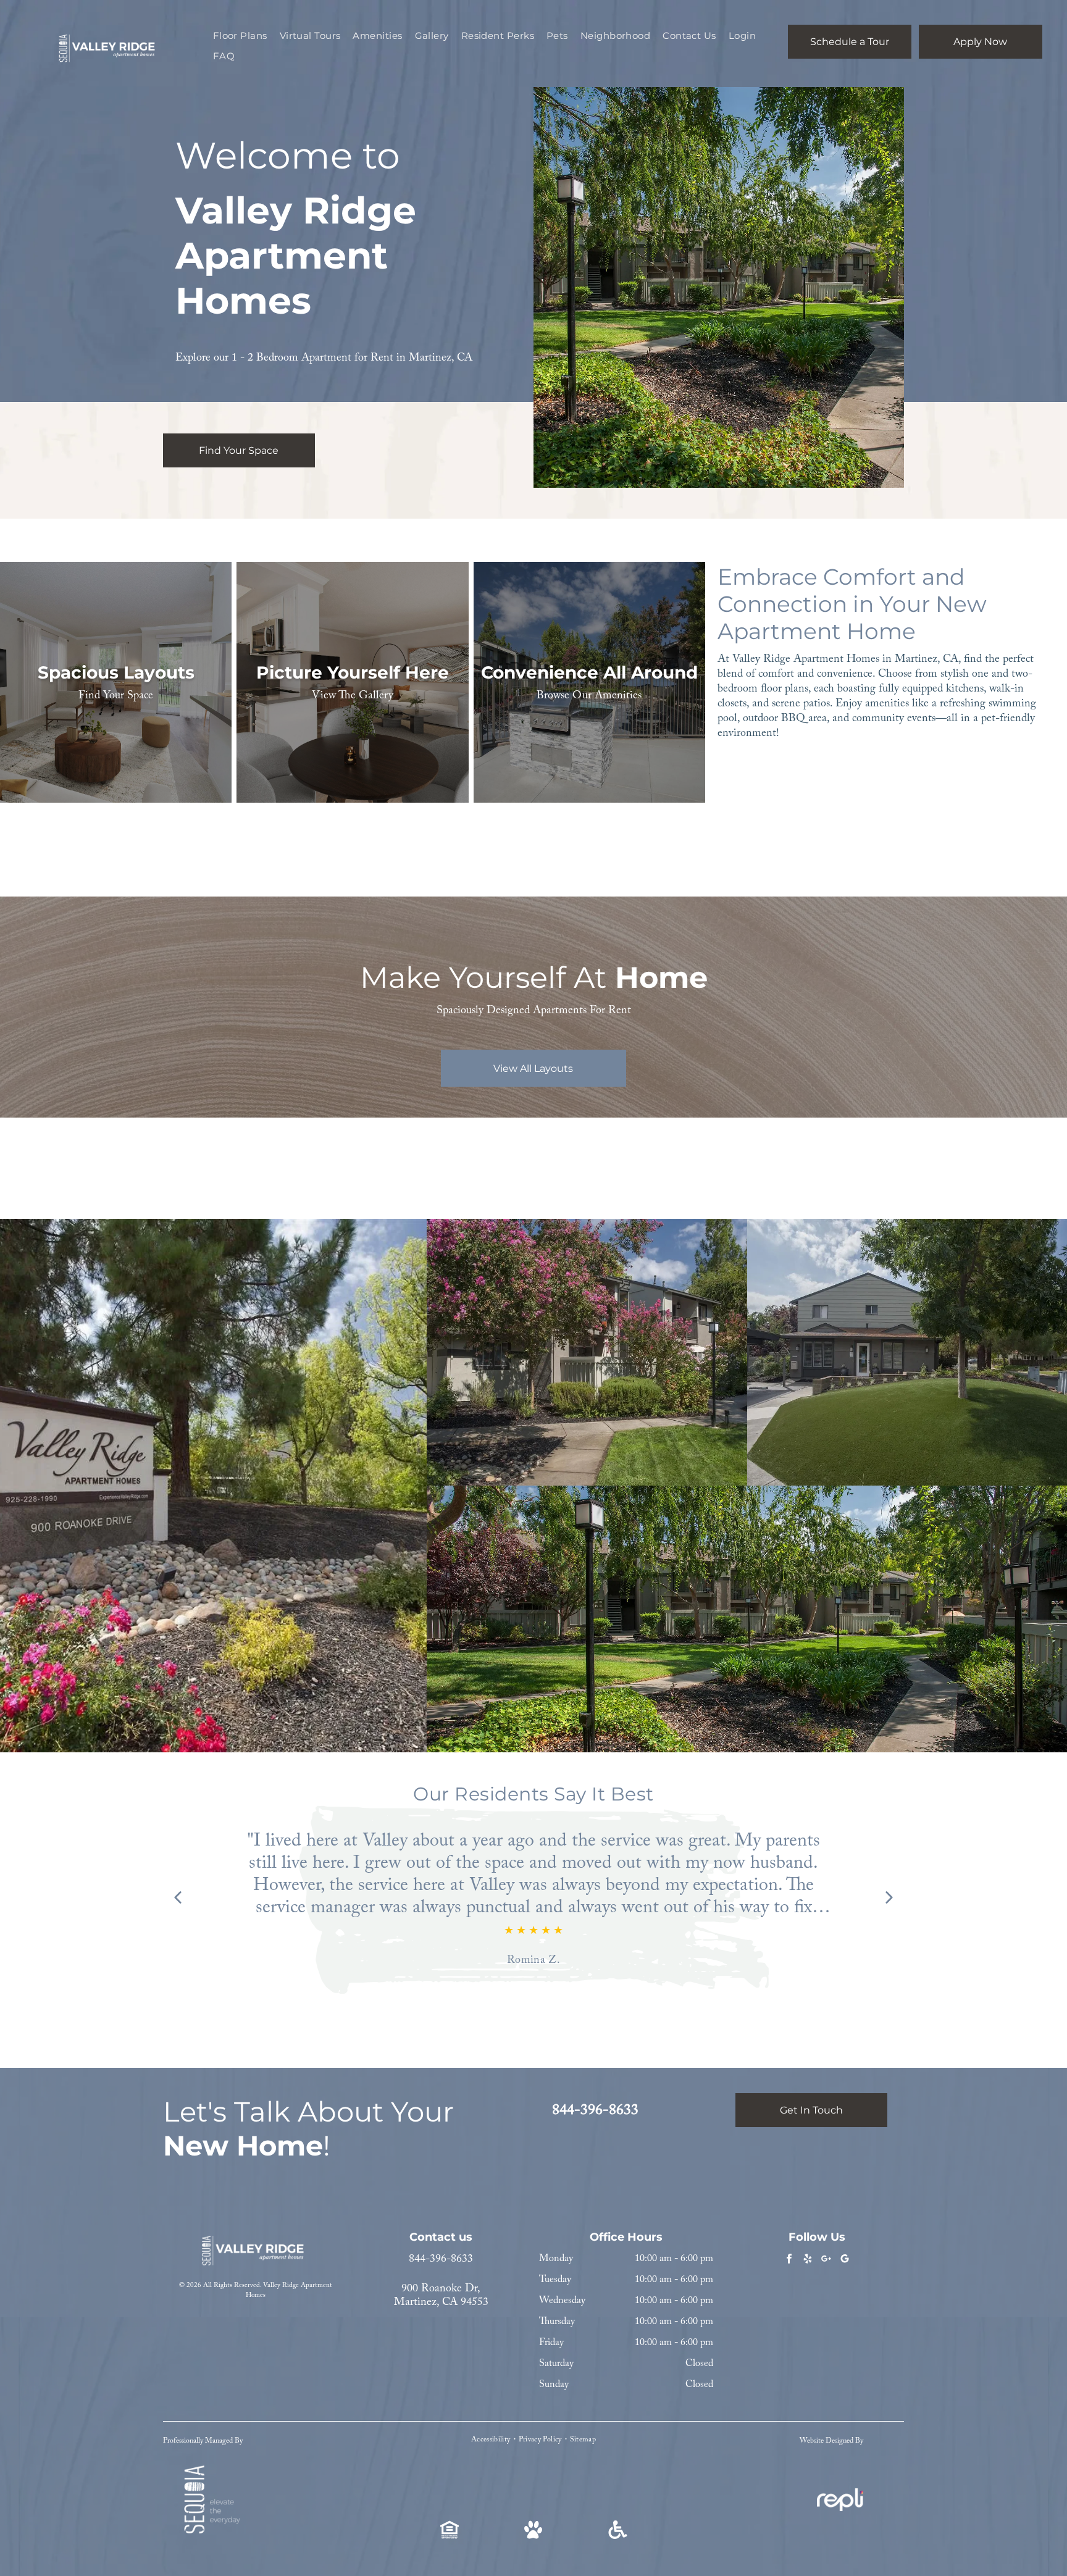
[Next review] (889, 1899)
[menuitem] (240, 36)
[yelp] (808, 2260)
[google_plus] (826, 2260)
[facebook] (789, 2260)
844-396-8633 (441, 2259)
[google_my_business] (845, 2260)
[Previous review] (178, 1899)
